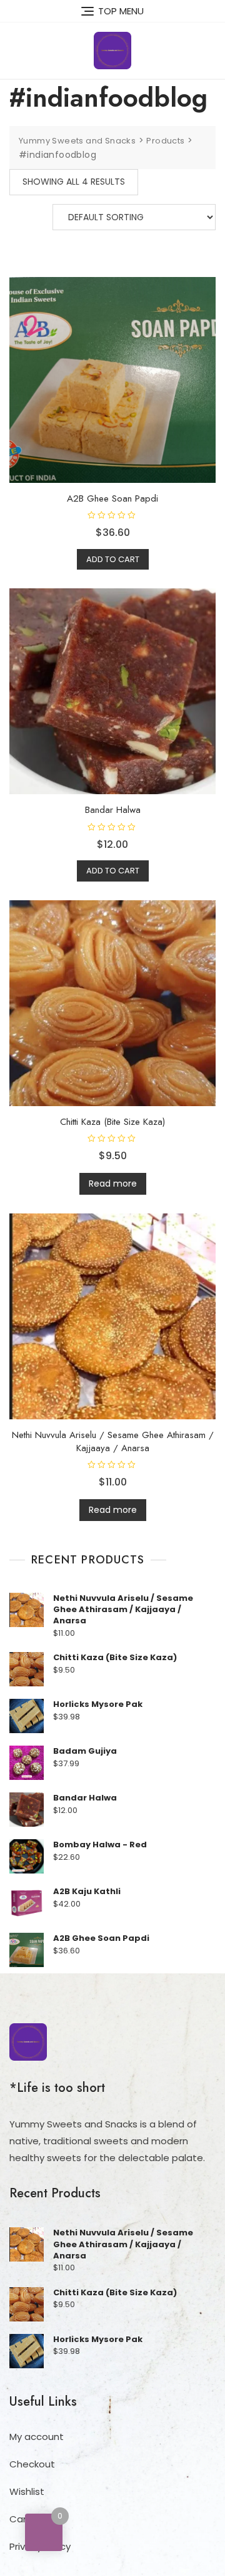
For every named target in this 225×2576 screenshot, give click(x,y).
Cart (20, 2519)
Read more (113, 1184)
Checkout (32, 2464)
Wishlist (27, 2491)
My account (37, 2437)
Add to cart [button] (113, 559)
